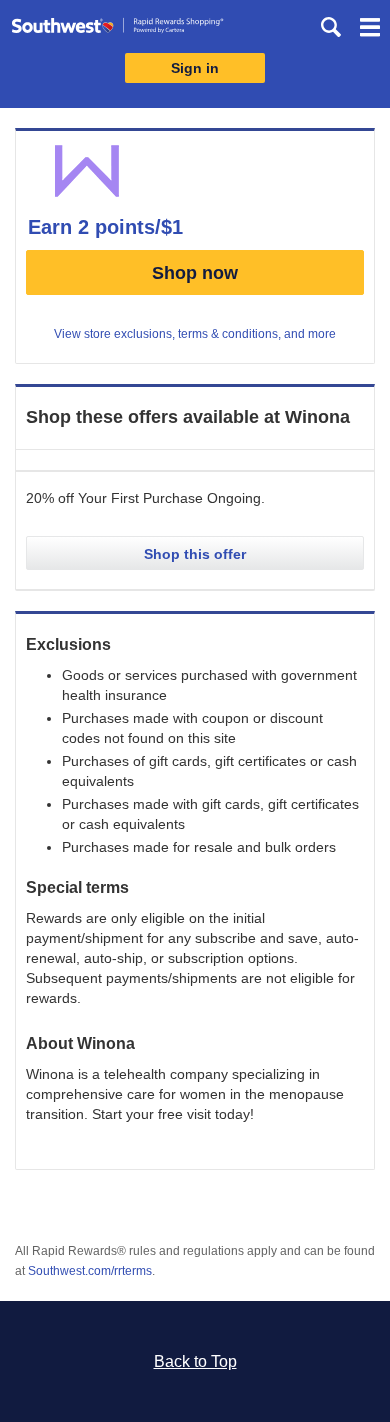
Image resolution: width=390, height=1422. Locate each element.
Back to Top (195, 1361)
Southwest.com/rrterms (90, 1271)
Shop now (195, 273)
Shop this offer (195, 554)
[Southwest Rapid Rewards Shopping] (117, 29)
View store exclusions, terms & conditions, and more (195, 334)
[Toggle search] (331, 27)
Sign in (195, 68)
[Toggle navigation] (370, 30)
